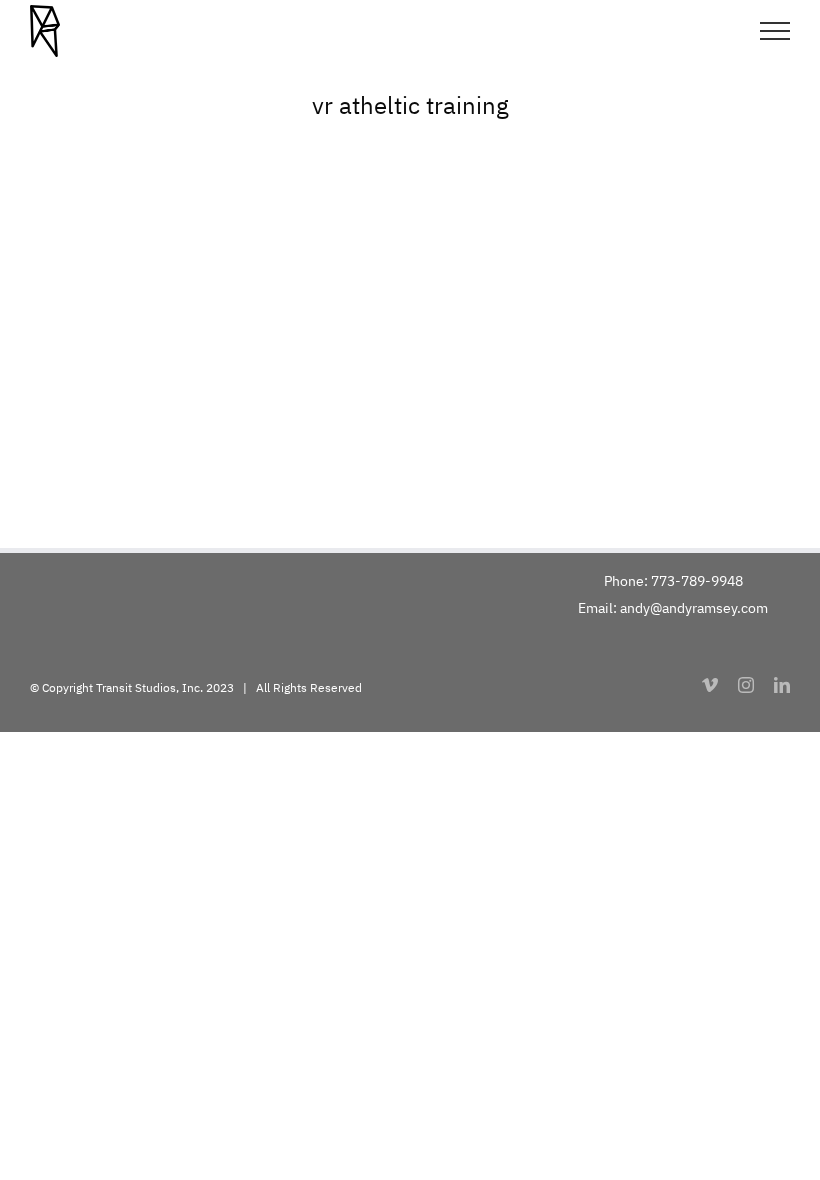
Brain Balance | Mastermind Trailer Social (218, 394)
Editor (390, 315)
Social (428, 315)
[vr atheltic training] (410, 300)
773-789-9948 (697, 581)
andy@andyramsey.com (694, 608)
